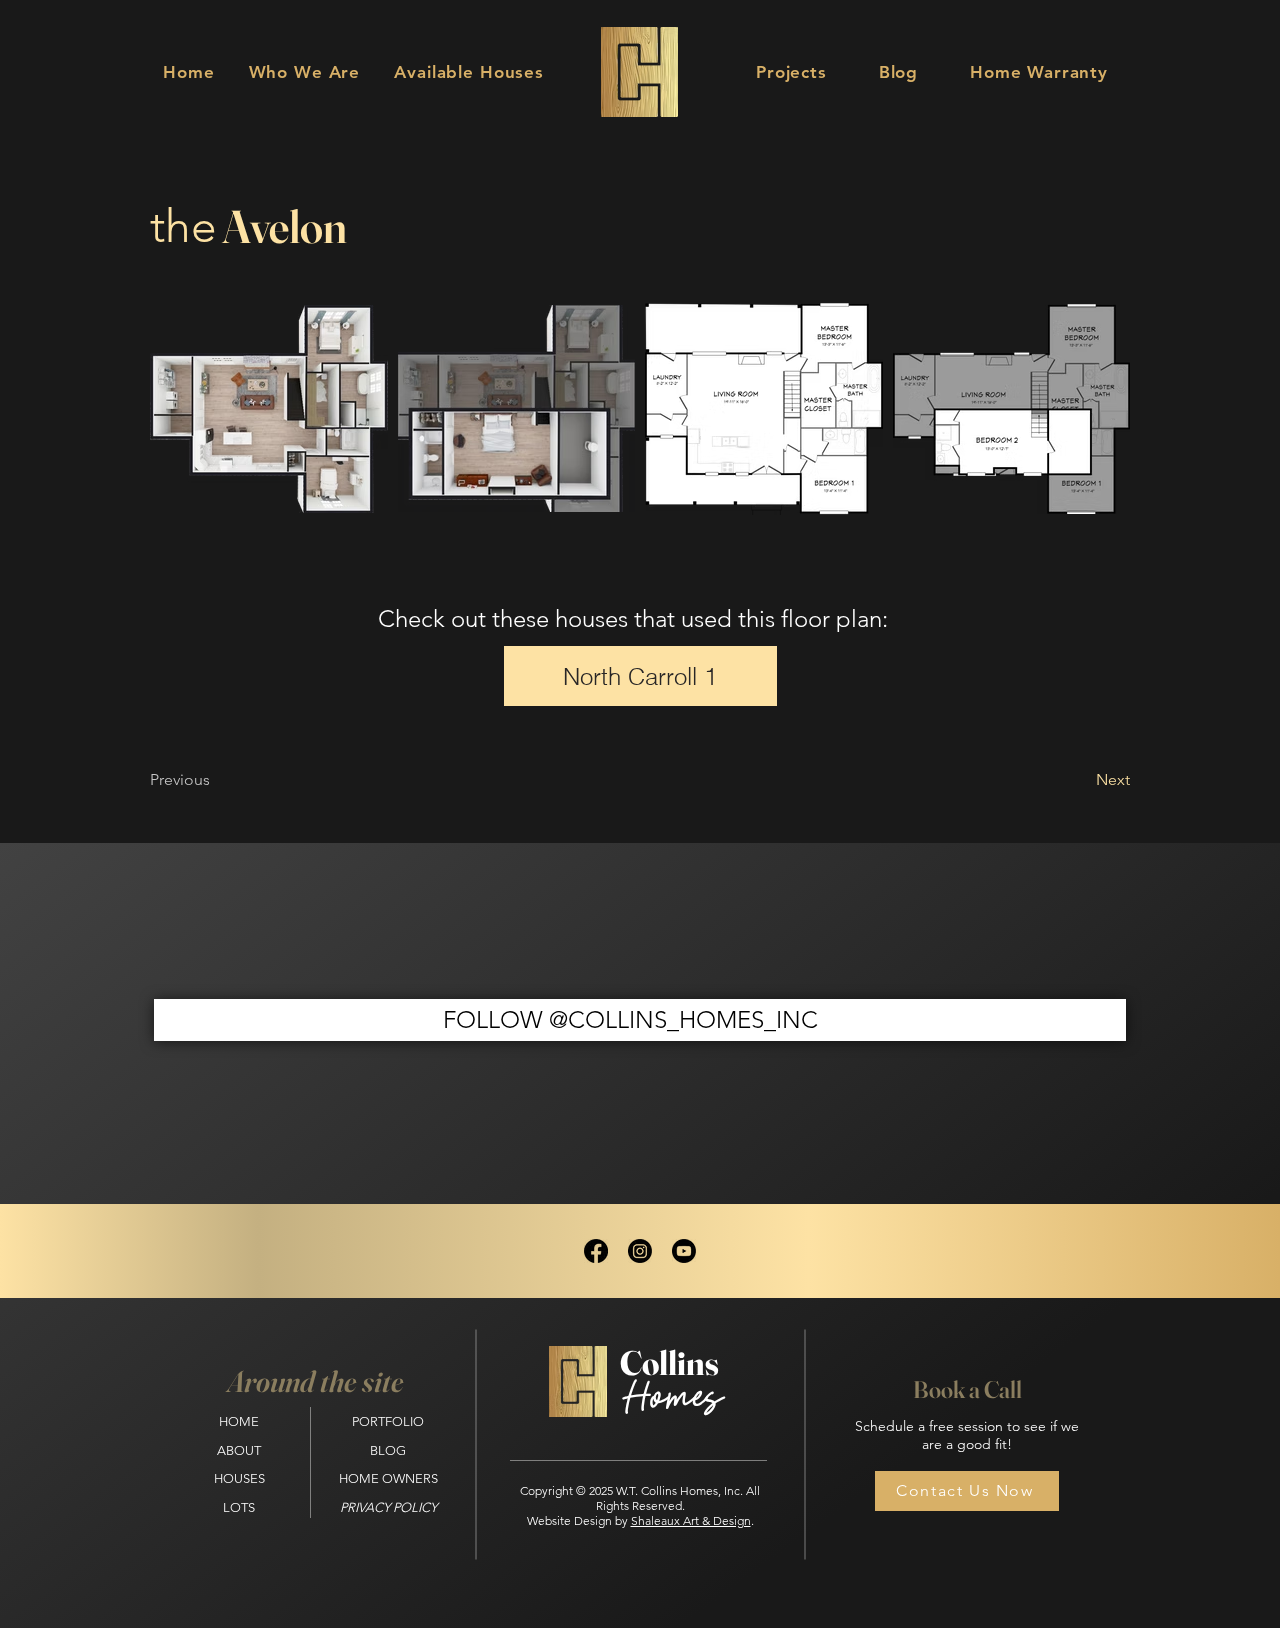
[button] (469, 72)
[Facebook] (596, 1251)
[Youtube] (684, 1251)
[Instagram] (640, 1251)
